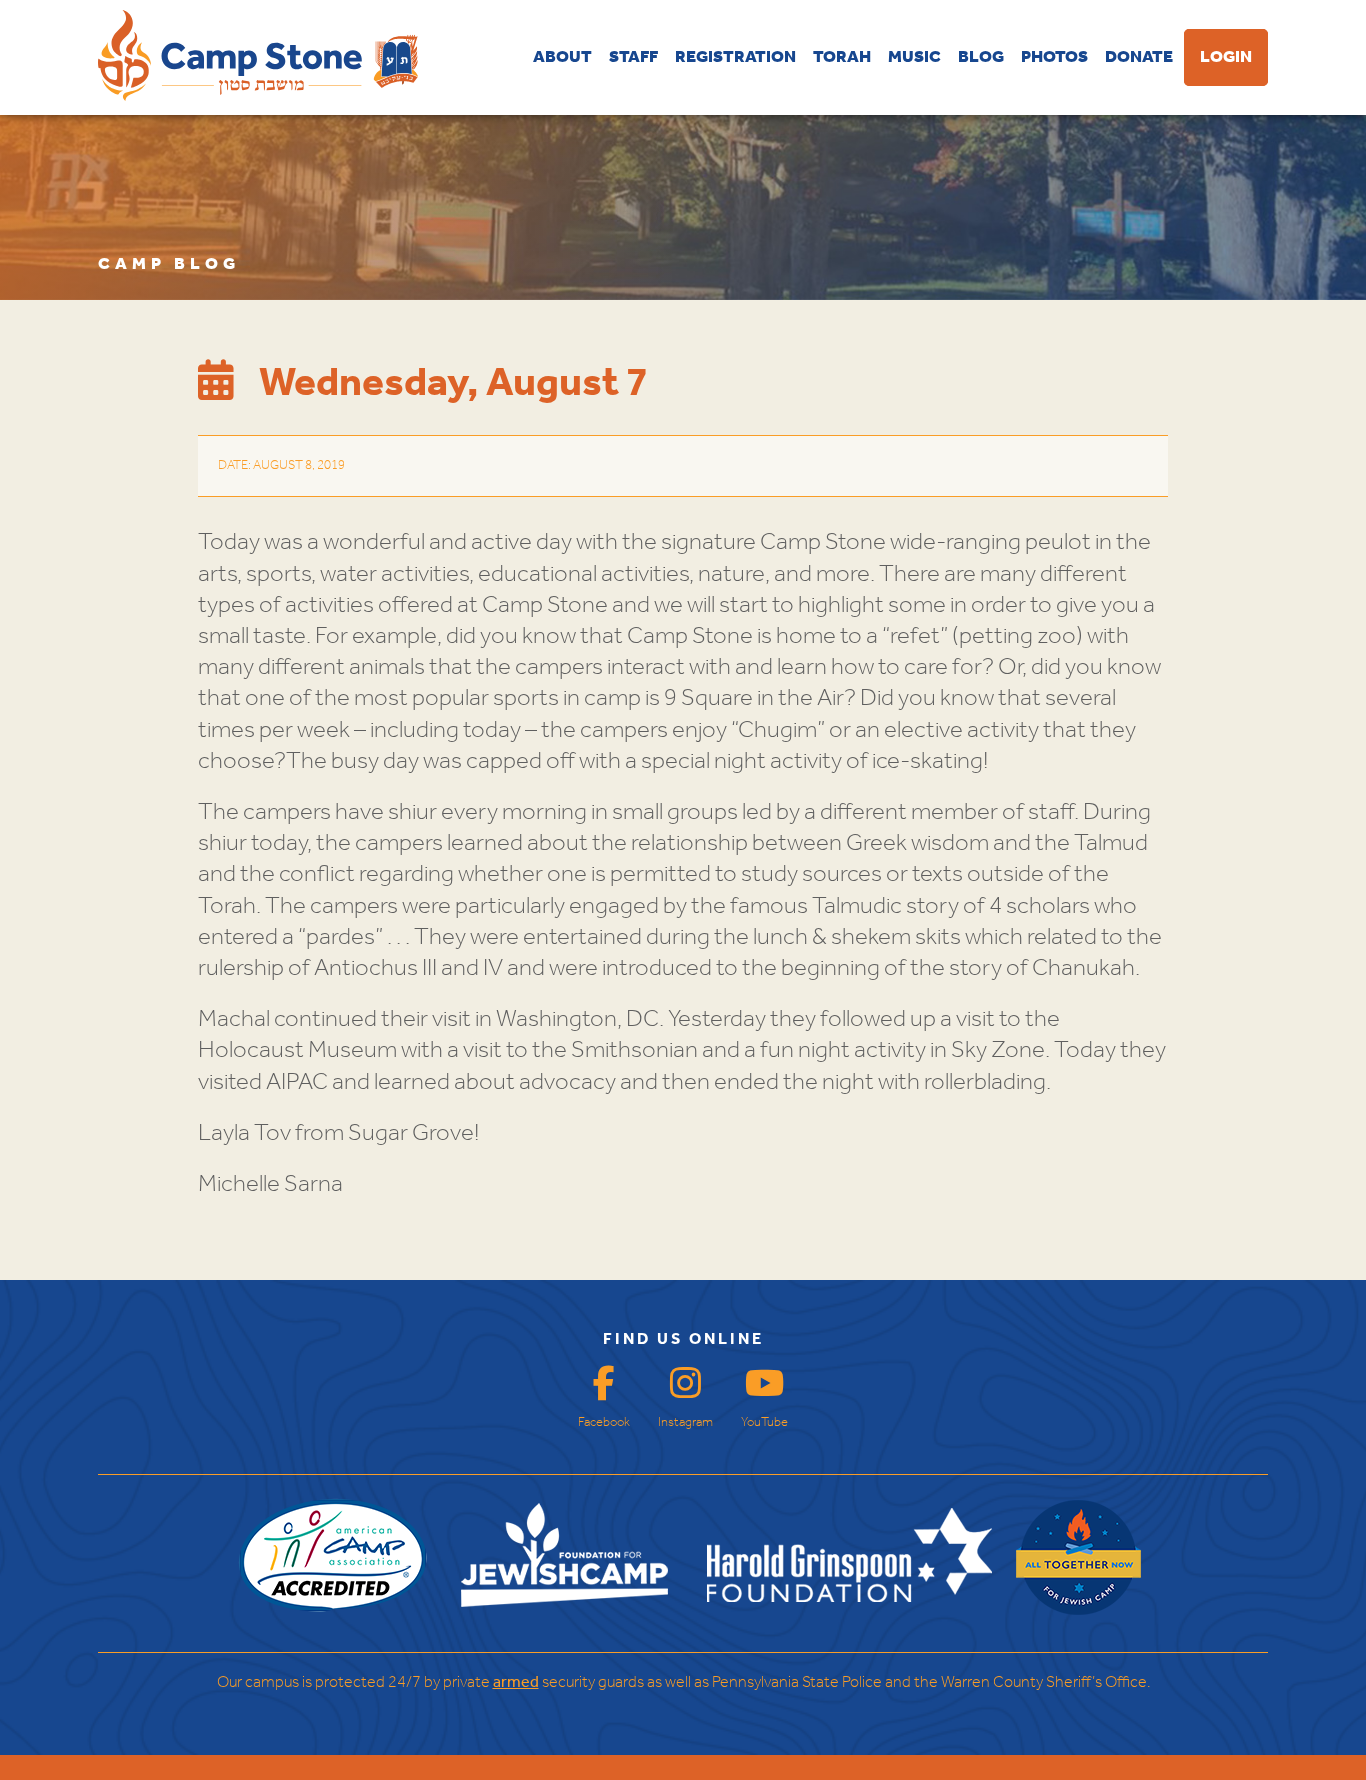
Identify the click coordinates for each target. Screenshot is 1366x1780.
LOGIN (1226, 57)
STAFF (633, 57)
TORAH (842, 57)
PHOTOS (1054, 57)
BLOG (981, 57)
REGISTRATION (735, 57)
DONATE (1139, 57)
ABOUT (562, 57)
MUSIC (914, 57)
